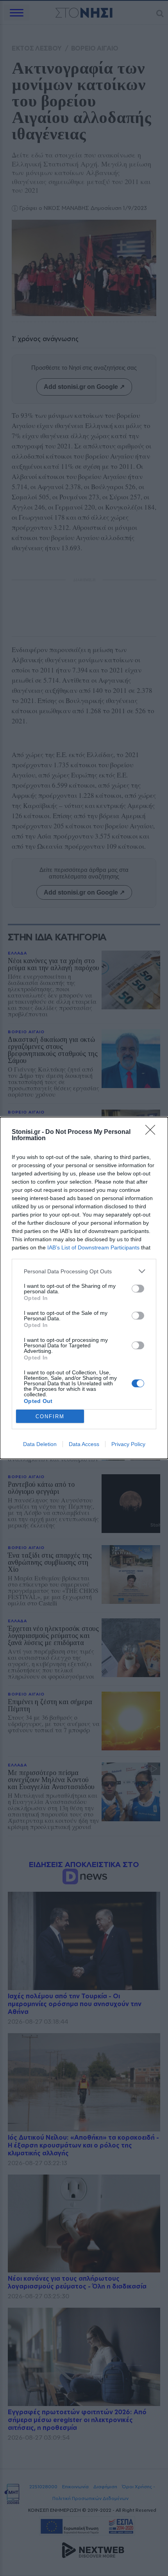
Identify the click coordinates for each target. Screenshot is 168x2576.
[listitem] (84, 1271)
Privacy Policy (128, 1444)
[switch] (138, 1289)
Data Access (84, 1444)
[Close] (153, 1132)
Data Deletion (40, 1444)
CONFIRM (50, 1416)
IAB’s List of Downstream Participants (93, 1247)
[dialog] (84, 1288)
